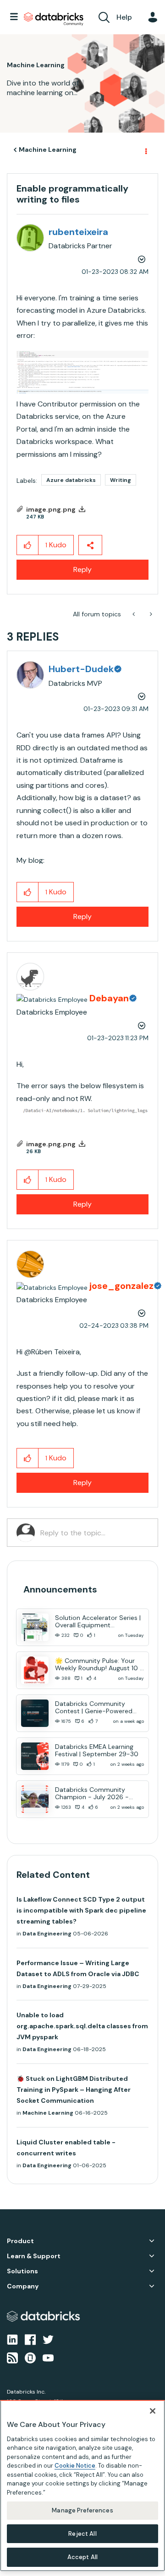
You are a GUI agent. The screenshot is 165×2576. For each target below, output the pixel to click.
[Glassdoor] (30, 2357)
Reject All (82, 2534)
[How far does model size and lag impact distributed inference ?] (135, 614)
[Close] (153, 2411)
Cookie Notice (75, 2466)
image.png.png (51, 509)
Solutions (22, 2271)
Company (23, 2286)
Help (124, 17)
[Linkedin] (12, 2339)
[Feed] (12, 2357)
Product (20, 2241)
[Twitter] (48, 2339)
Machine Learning (48, 150)
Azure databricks (71, 480)
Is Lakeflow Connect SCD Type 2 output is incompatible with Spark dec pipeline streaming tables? (81, 1910)
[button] (82, 372)
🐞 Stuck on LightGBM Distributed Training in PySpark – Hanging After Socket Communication (74, 2090)
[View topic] (35, 1627)
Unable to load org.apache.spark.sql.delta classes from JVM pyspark (82, 2026)
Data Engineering (47, 1934)
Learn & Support (34, 2256)
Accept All (82, 2557)
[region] (82, 2486)
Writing (121, 480)
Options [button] (145, 150)
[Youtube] (48, 2357)
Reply (82, 569)
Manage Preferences (82, 2510)
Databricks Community (54, 19)
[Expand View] (152, 2241)
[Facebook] (30, 2339)
